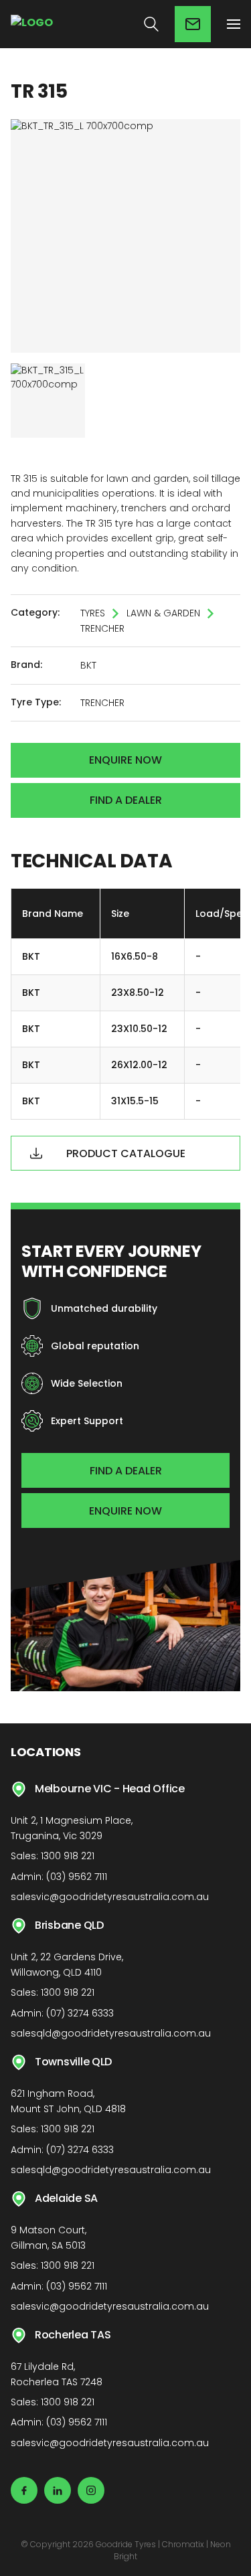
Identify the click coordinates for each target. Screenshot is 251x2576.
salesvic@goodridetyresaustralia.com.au (110, 1897)
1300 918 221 (68, 1856)
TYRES (93, 613)
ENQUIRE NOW (125, 1511)
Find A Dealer (126, 800)
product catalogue (126, 1153)
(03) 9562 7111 (77, 1877)
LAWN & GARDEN (163, 613)
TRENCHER (102, 628)
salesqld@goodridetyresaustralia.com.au (111, 2033)
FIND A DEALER (126, 1471)
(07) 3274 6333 (80, 2013)
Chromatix (183, 2544)
